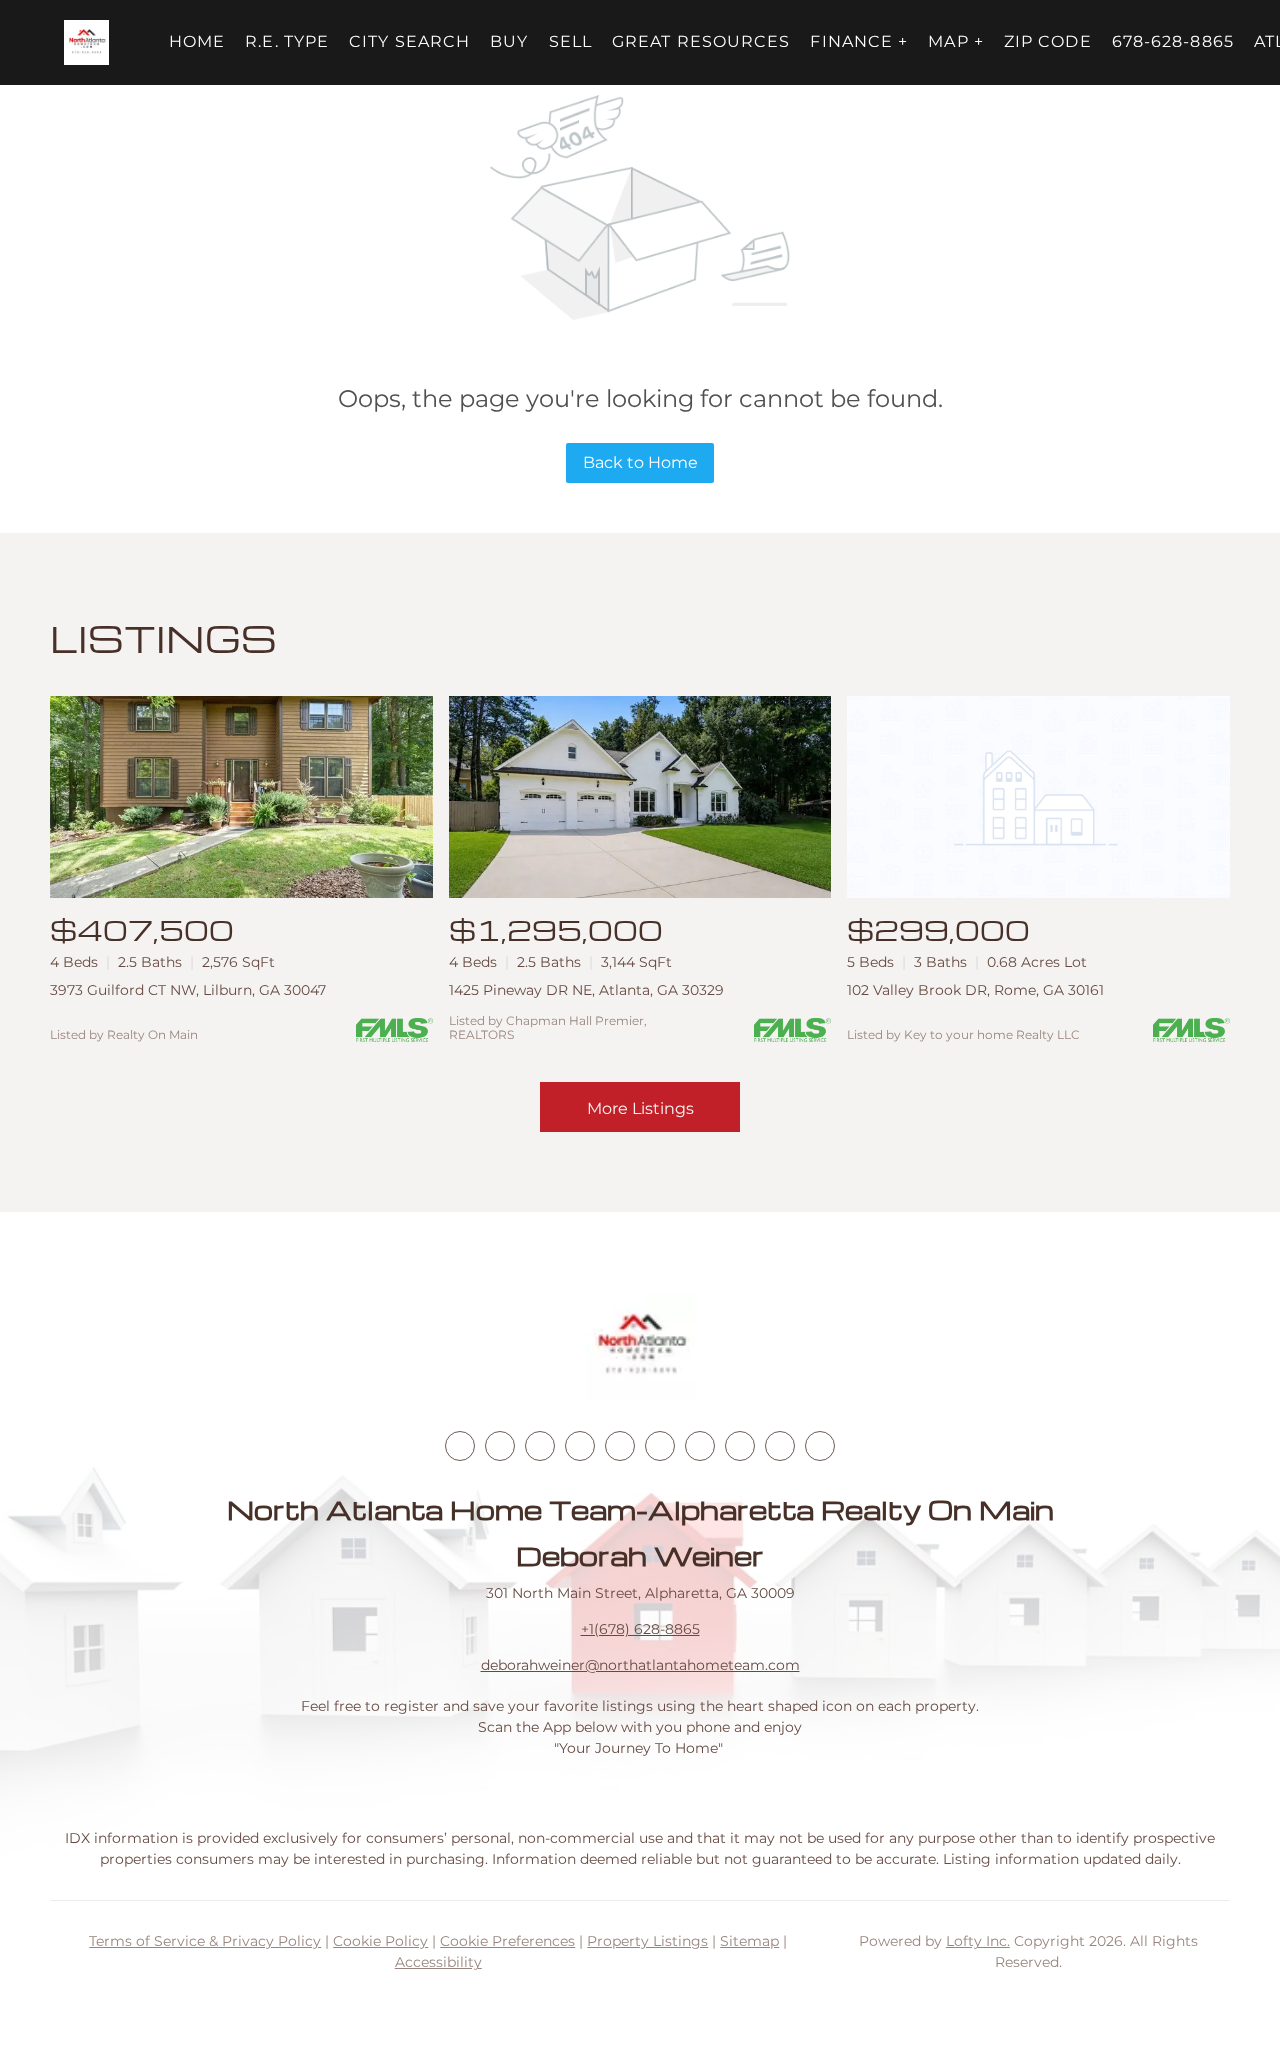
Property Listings (647, 1941)
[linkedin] (500, 1446)
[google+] (820, 1446)
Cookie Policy (380, 1941)
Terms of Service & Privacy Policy (205, 1941)
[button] (86, 42)
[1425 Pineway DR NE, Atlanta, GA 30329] (640, 797)
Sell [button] (570, 41)
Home (197, 41)
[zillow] (580, 1446)
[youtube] (660, 1446)
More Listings (640, 1108)
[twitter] (540, 1446)
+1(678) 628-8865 (640, 1629)
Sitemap (749, 1941)
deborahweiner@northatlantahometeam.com (640, 1665)
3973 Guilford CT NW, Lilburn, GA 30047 (188, 990)
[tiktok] (700, 1446)
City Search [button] (409, 41)
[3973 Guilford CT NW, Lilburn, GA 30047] (241, 797)
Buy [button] (509, 41)
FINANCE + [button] (859, 41)
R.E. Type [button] (287, 41)
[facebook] (460, 1446)
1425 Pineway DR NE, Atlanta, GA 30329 (586, 990)
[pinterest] (780, 1446)
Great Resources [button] (701, 41)
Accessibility (438, 1962)
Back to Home (640, 462)
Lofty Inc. (978, 1941)
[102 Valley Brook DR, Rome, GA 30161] (1038, 797)
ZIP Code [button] (1048, 41)
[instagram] (620, 1446)
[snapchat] (740, 1446)
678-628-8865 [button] (1173, 41)
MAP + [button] (956, 41)
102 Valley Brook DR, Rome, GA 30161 (975, 990)
